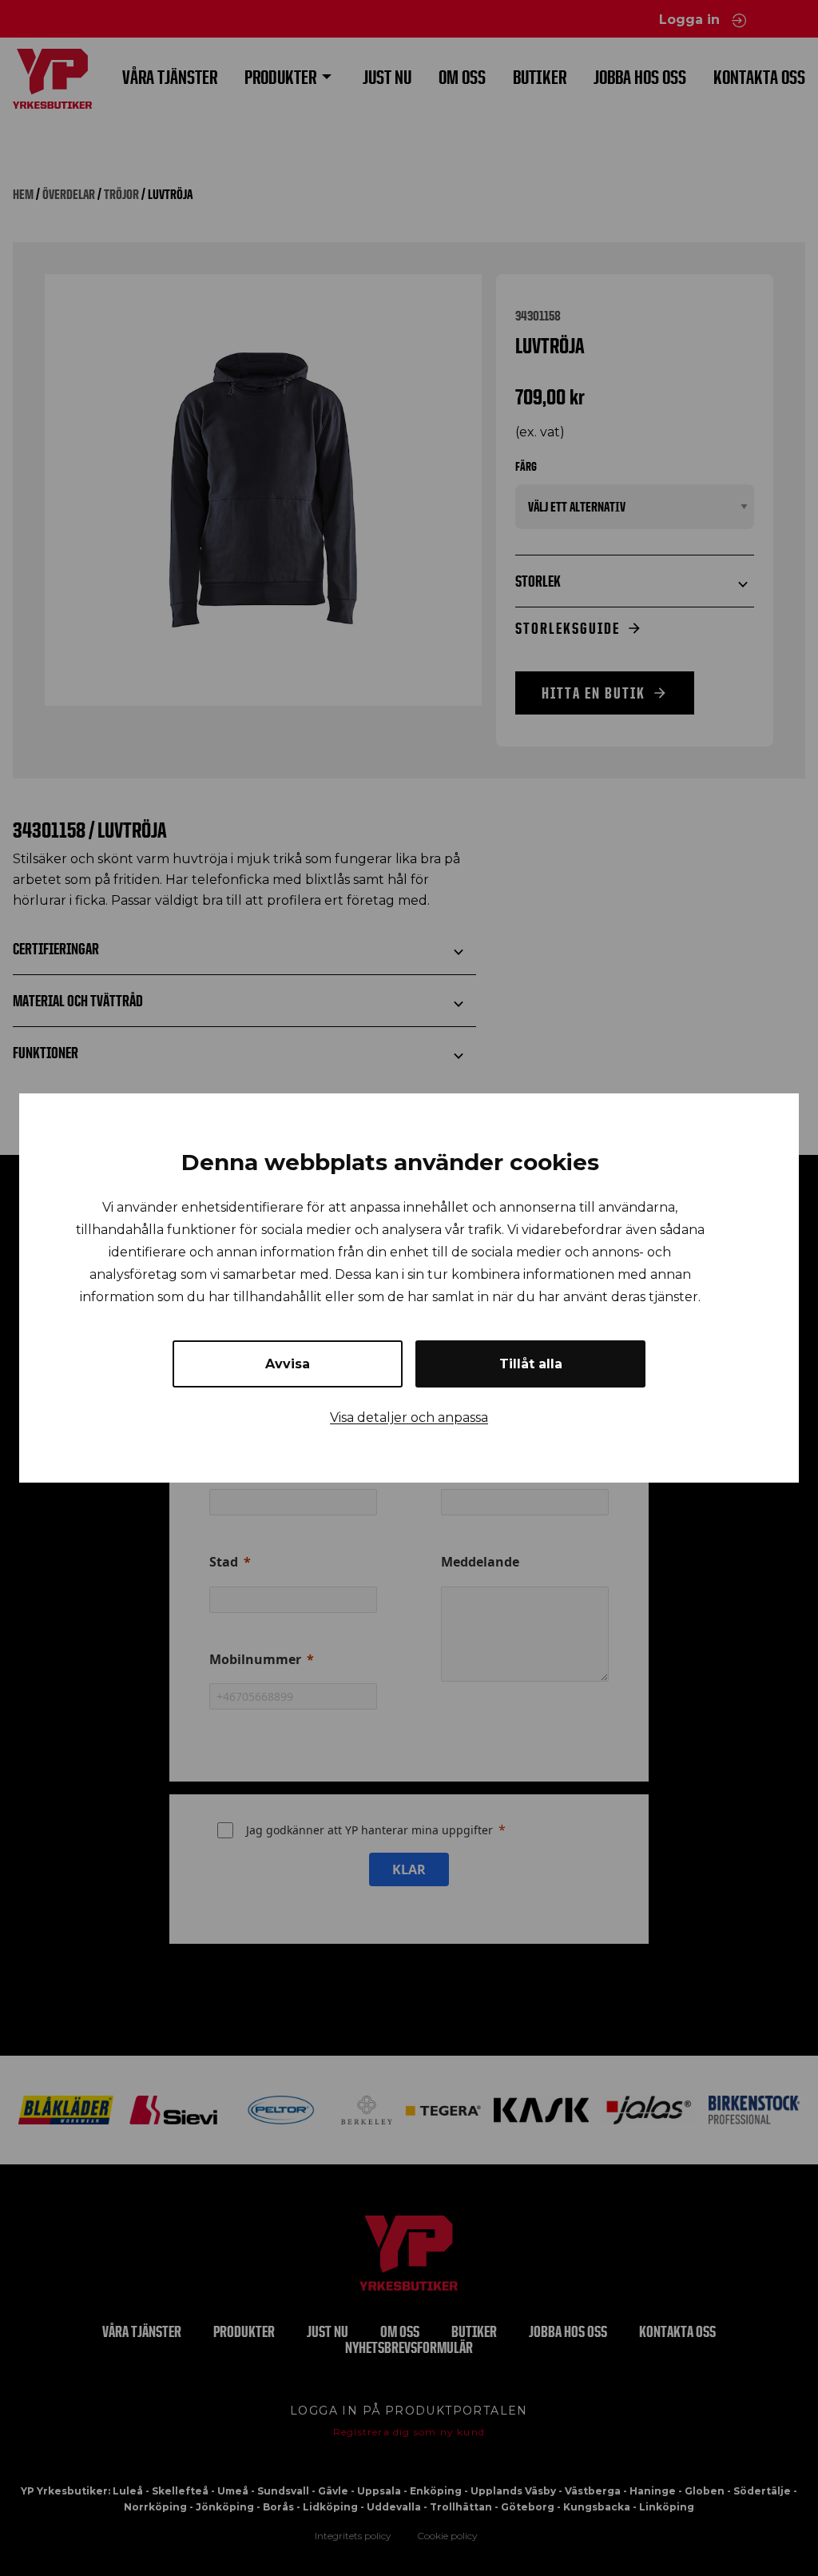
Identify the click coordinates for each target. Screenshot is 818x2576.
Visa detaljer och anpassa (409, 1417)
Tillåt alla (531, 1364)
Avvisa (288, 1364)
